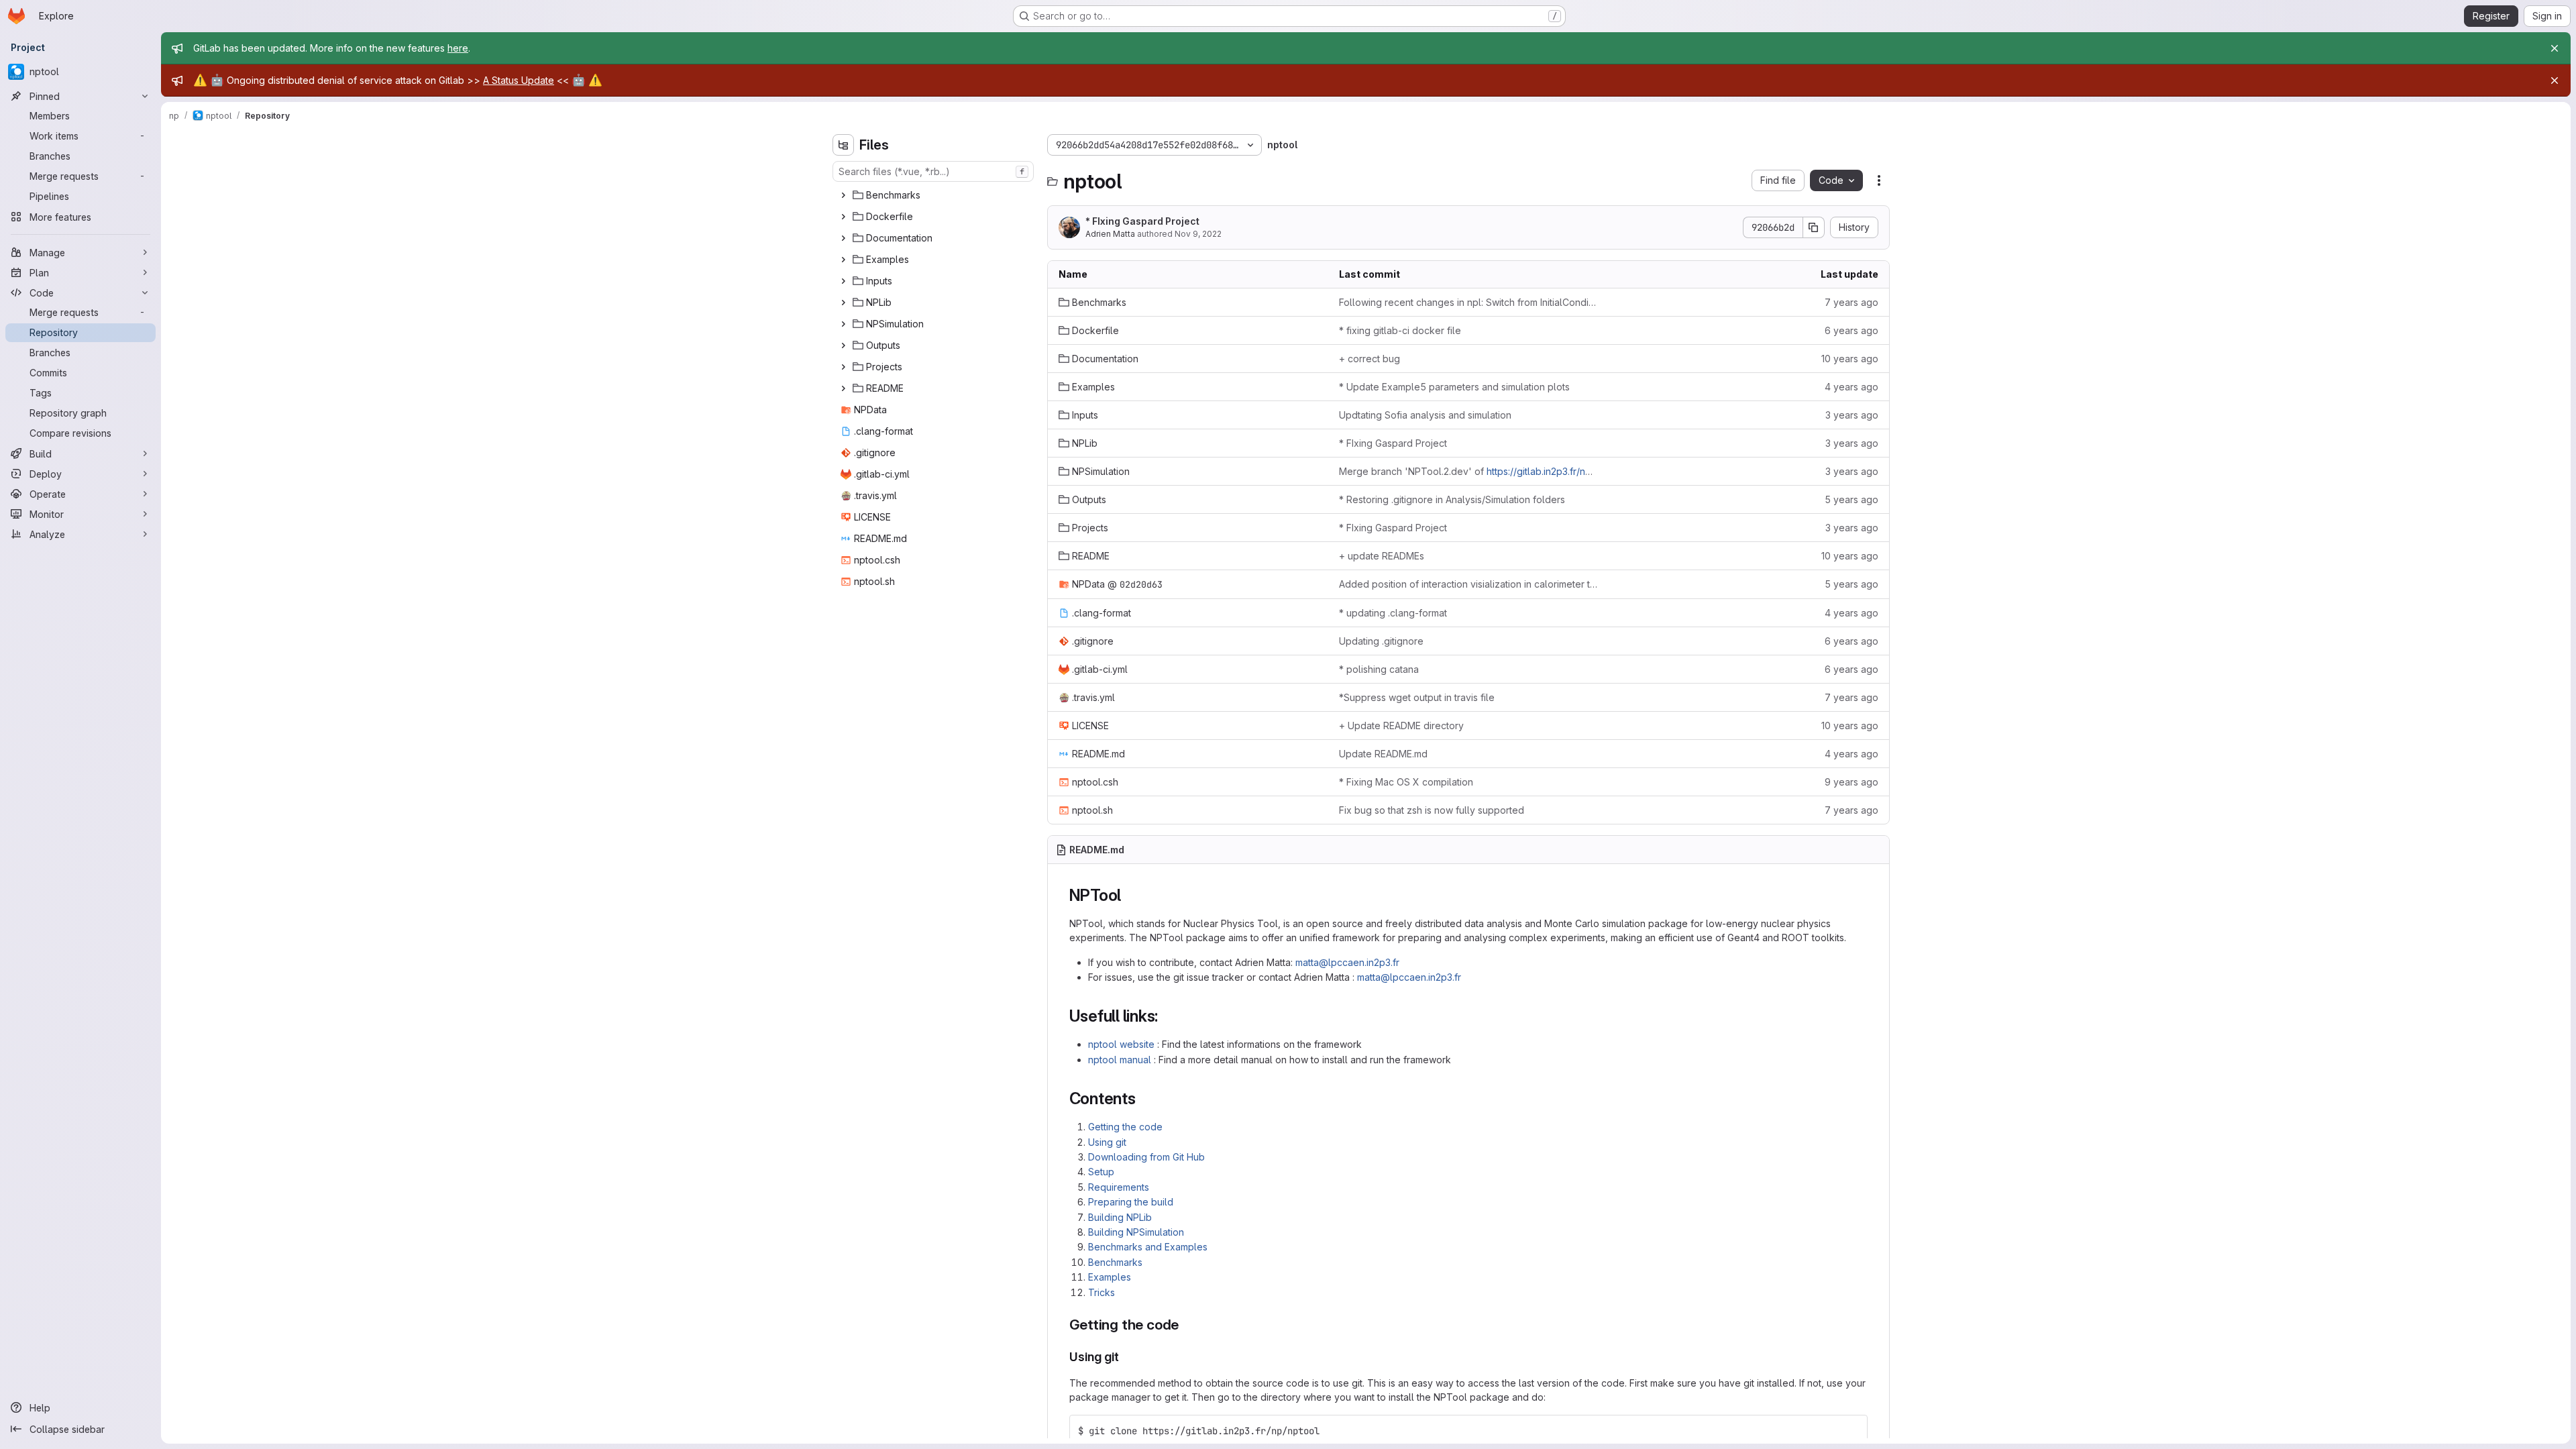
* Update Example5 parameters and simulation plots (1454, 387)
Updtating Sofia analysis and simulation (1425, 415)
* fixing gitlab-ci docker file (1400, 330)
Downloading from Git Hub (1146, 1157)
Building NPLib (1120, 1217)
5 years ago (1851, 499)
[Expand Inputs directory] (843, 281)
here (458, 48)
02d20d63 (1141, 584)
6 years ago (1851, 330)
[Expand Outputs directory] (843, 345)
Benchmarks (1115, 1262)
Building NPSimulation (1136, 1232)
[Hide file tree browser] (843, 145)
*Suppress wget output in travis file (1417, 697)
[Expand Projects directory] (843, 367)
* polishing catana (1379, 669)
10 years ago (1850, 359)
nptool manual (1120, 1060)
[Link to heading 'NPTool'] (1130, 895)
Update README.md (1383, 754)
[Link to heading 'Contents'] (1144, 1098)
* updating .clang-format (1393, 613)
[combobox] (933, 171)
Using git (1107, 1142)
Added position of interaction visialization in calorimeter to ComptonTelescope (1468, 584)
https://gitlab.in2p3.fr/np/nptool (1555, 471)
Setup (1101, 1172)
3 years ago (1852, 415)
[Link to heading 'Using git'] (1126, 1357)
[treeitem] (934, 195)
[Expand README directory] (843, 388)
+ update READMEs (1382, 556)
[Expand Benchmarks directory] (843, 195)
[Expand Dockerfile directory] (843, 217)
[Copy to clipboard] (1851, 1431)
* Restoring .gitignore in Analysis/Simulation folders (1452, 499)
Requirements (1119, 1187)
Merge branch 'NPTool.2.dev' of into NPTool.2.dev (1468, 471)
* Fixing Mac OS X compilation (1406, 782)
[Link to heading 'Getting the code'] (1186, 1325)
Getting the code (1125, 1127)
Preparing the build (1131, 1202)
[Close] (2555, 48)
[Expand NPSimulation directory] (843, 324)
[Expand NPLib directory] (843, 303)
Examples (1110, 1277)
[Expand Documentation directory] (843, 238)
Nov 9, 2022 (1198, 234)
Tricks (1102, 1292)
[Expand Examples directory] (843, 260)
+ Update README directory (1401, 726)
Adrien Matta (1110, 234)
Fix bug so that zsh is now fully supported (1432, 810)
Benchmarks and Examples (1148, 1247)
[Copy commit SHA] (1814, 227)
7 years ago (1851, 302)
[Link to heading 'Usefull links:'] (1167, 1016)
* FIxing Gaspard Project (1142, 221)
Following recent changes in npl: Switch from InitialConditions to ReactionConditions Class (1468, 302)
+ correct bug (1370, 359)
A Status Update (519, 80)
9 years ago (1851, 782)
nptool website (1121, 1044)
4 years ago (1851, 387)
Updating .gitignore (1381, 641)
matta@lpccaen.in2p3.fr (1347, 962)
